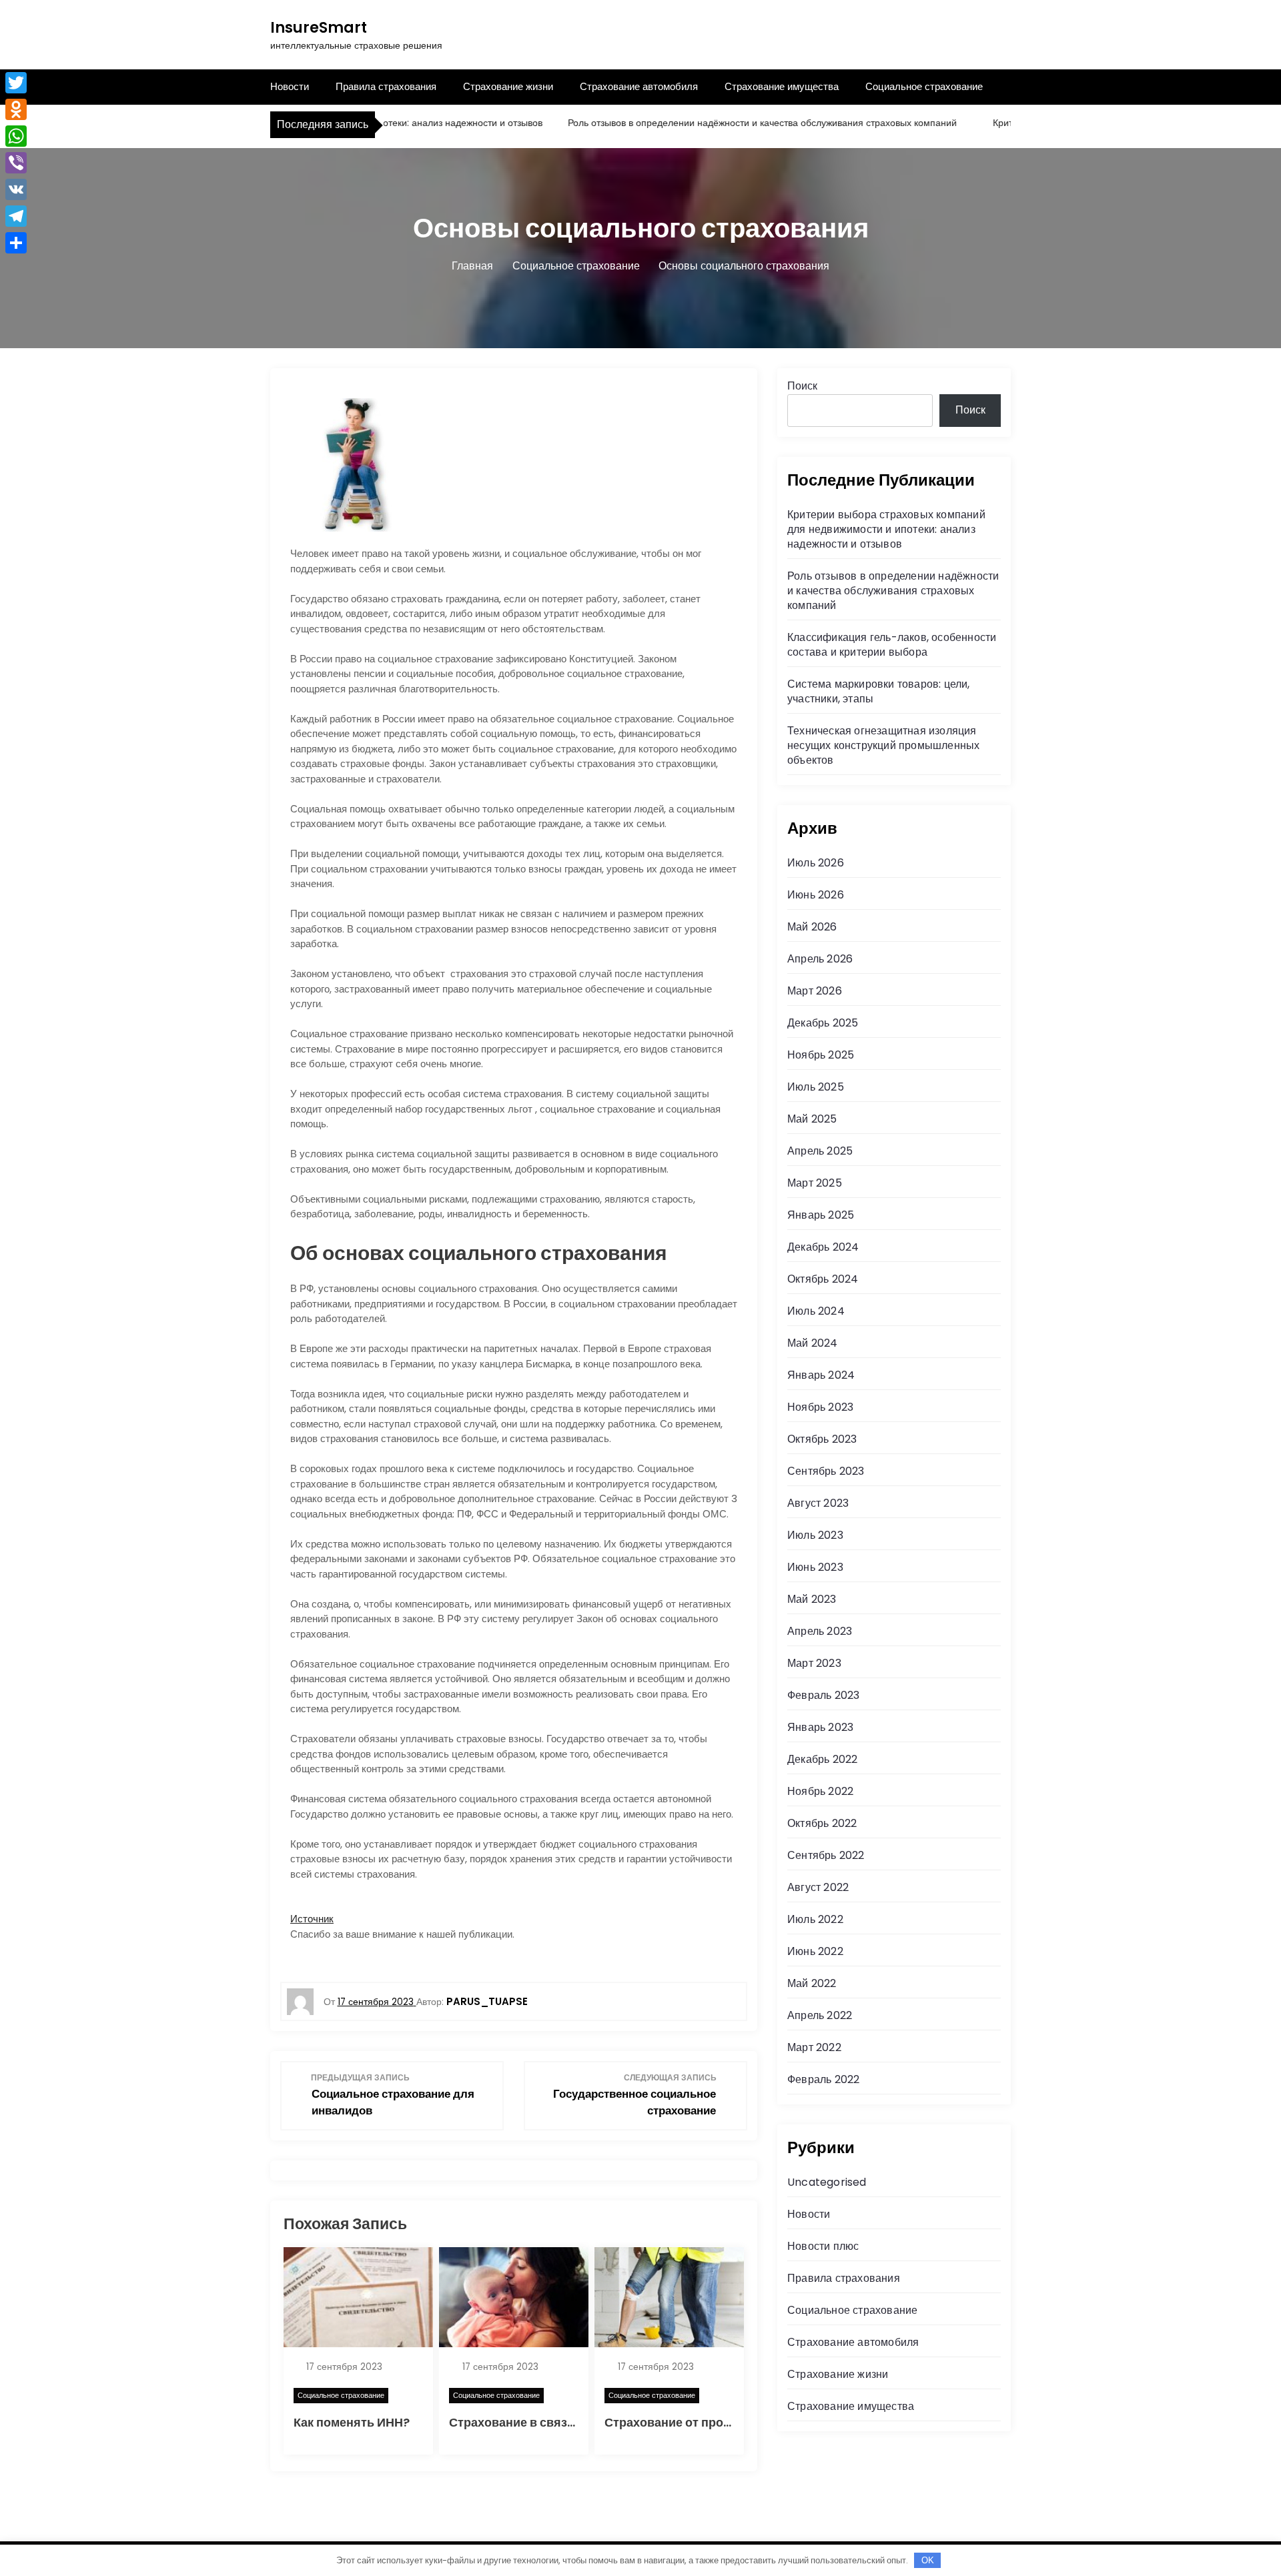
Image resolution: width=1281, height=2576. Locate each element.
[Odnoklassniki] (16, 109)
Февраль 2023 (823, 1695)
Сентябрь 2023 (826, 1471)
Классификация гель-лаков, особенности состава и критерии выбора (892, 645)
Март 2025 (815, 1183)
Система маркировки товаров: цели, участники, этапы (879, 691)
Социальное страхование (924, 86)
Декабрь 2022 (822, 1759)
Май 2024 (813, 1343)
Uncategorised (827, 2182)
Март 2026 (815, 991)
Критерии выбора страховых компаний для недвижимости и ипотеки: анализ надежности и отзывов (886, 529)
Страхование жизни (508, 86)
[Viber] (16, 163)
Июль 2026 (816, 863)
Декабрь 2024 (823, 1247)
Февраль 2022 (823, 2079)
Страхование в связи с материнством (561, 2422)
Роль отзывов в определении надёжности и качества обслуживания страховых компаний (719, 123)
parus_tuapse (487, 2001)
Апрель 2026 (820, 959)
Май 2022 (812, 1983)
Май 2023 (812, 1599)
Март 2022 (814, 2047)
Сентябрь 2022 (826, 1855)
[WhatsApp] (16, 136)
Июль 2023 (815, 1535)
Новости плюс (823, 2246)
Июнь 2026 (816, 895)
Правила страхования (386, 86)
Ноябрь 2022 (820, 1791)
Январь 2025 (821, 1215)
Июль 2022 (815, 1919)
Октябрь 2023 (822, 1439)
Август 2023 (818, 1503)
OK (928, 2560)
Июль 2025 (816, 1087)
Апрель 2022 (820, 2015)
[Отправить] (16, 243)
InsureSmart (319, 28)
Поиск (802, 386)
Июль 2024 (816, 1311)
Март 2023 (814, 1663)
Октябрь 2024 (823, 1279)
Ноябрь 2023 (820, 1407)
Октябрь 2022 (822, 1823)
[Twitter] (16, 83)
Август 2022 (818, 1887)
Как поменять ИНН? (352, 2422)
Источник (312, 1919)
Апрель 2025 (820, 1151)
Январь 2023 (820, 1727)
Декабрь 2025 (823, 1023)
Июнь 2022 (815, 1951)
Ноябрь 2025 (821, 1055)
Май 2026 (812, 927)
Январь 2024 (821, 1375)
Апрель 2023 (820, 1631)
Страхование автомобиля (639, 86)
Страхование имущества (782, 86)
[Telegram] (16, 216)
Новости (290, 86)
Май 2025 (812, 1119)
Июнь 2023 (815, 1567)
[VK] (16, 189)
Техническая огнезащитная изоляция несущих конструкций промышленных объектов (883, 745)
